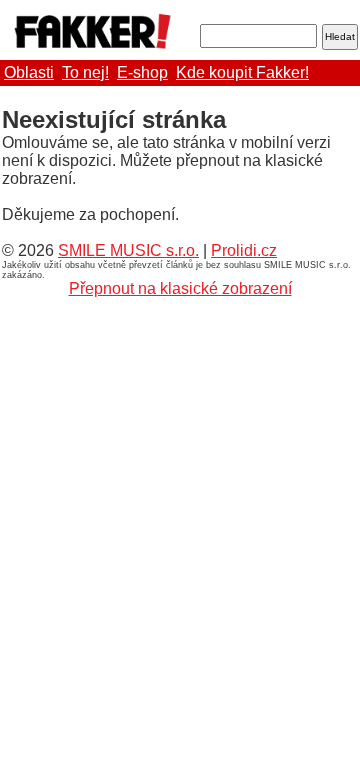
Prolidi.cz (244, 250)
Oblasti (29, 72)
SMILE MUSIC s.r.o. (128, 250)
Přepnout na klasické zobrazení (180, 288)
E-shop (142, 72)
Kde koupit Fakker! (242, 72)
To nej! (85, 72)
